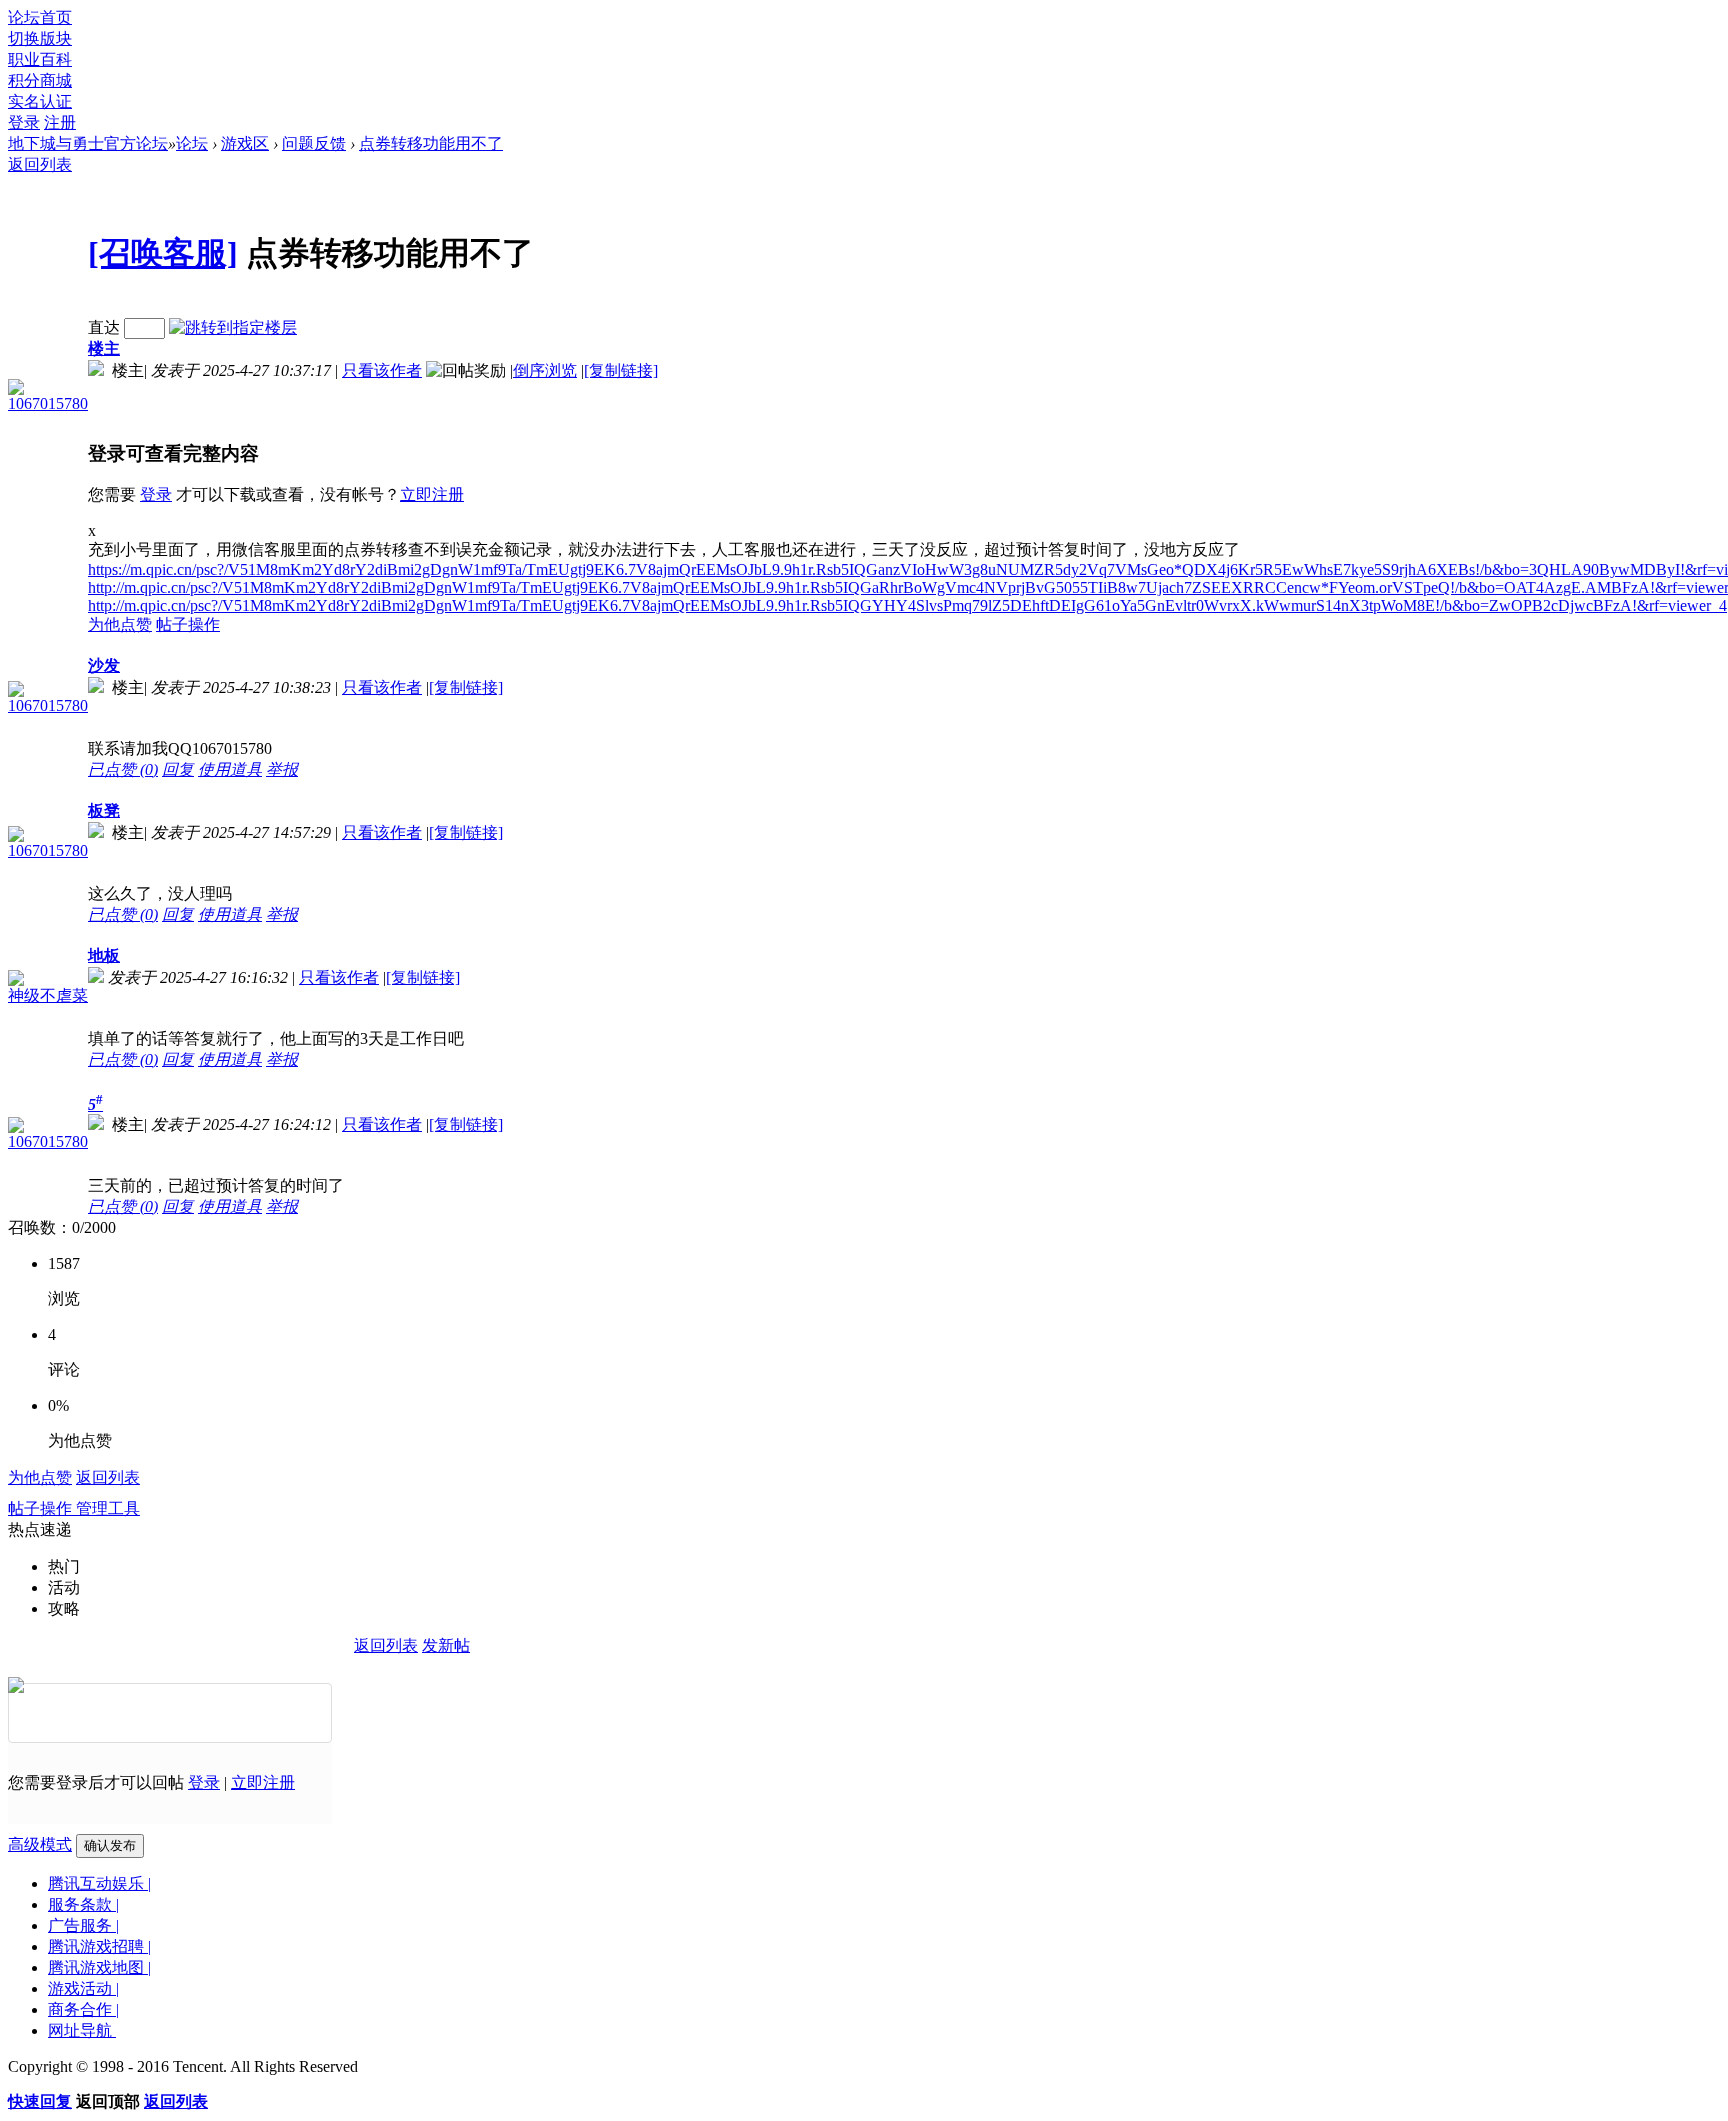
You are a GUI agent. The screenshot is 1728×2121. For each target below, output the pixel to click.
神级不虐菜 (48, 995)
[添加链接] (170, 1713)
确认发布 (110, 1845)
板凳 (104, 810)
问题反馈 (314, 143)
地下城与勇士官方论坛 (88, 143)
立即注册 (432, 494)
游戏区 (245, 143)
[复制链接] (621, 370)
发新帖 (446, 1645)
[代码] (262, 1713)
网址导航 (82, 2030)
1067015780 (48, 403)
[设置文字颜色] (78, 1713)
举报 (282, 769)
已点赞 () (123, 769)
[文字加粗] (32, 1713)
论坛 (192, 143)
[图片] (124, 1713)
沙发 (104, 665)
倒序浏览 (545, 370)
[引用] (216, 1713)
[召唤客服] (163, 253)
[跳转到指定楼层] (233, 327)
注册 (60, 122)
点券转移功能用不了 (431, 143)
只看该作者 (382, 370)
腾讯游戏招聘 (99, 1946)
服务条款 (83, 1904)
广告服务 (83, 1925)
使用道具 (230, 769)
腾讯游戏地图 (99, 1967)
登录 (24, 122)
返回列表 (40, 164)
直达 (104, 327)
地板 (104, 955)
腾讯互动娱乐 (99, 1883)
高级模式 (40, 1844)
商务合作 (83, 2009)
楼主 (104, 348)
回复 (178, 769)
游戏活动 (83, 1988)
